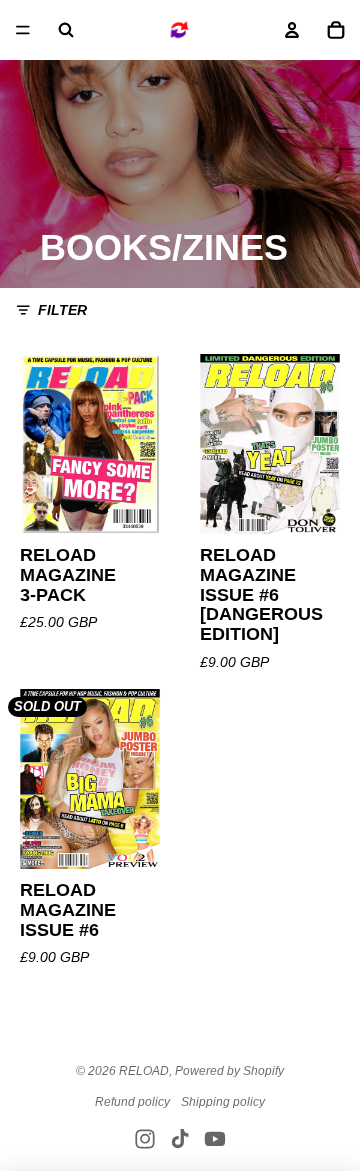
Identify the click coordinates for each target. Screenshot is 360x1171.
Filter (62, 310)
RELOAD (144, 1071)
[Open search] (66, 30)
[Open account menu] (292, 30)
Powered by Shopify (229, 1071)
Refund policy (132, 1102)
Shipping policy (223, 1102)
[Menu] (23, 30)
